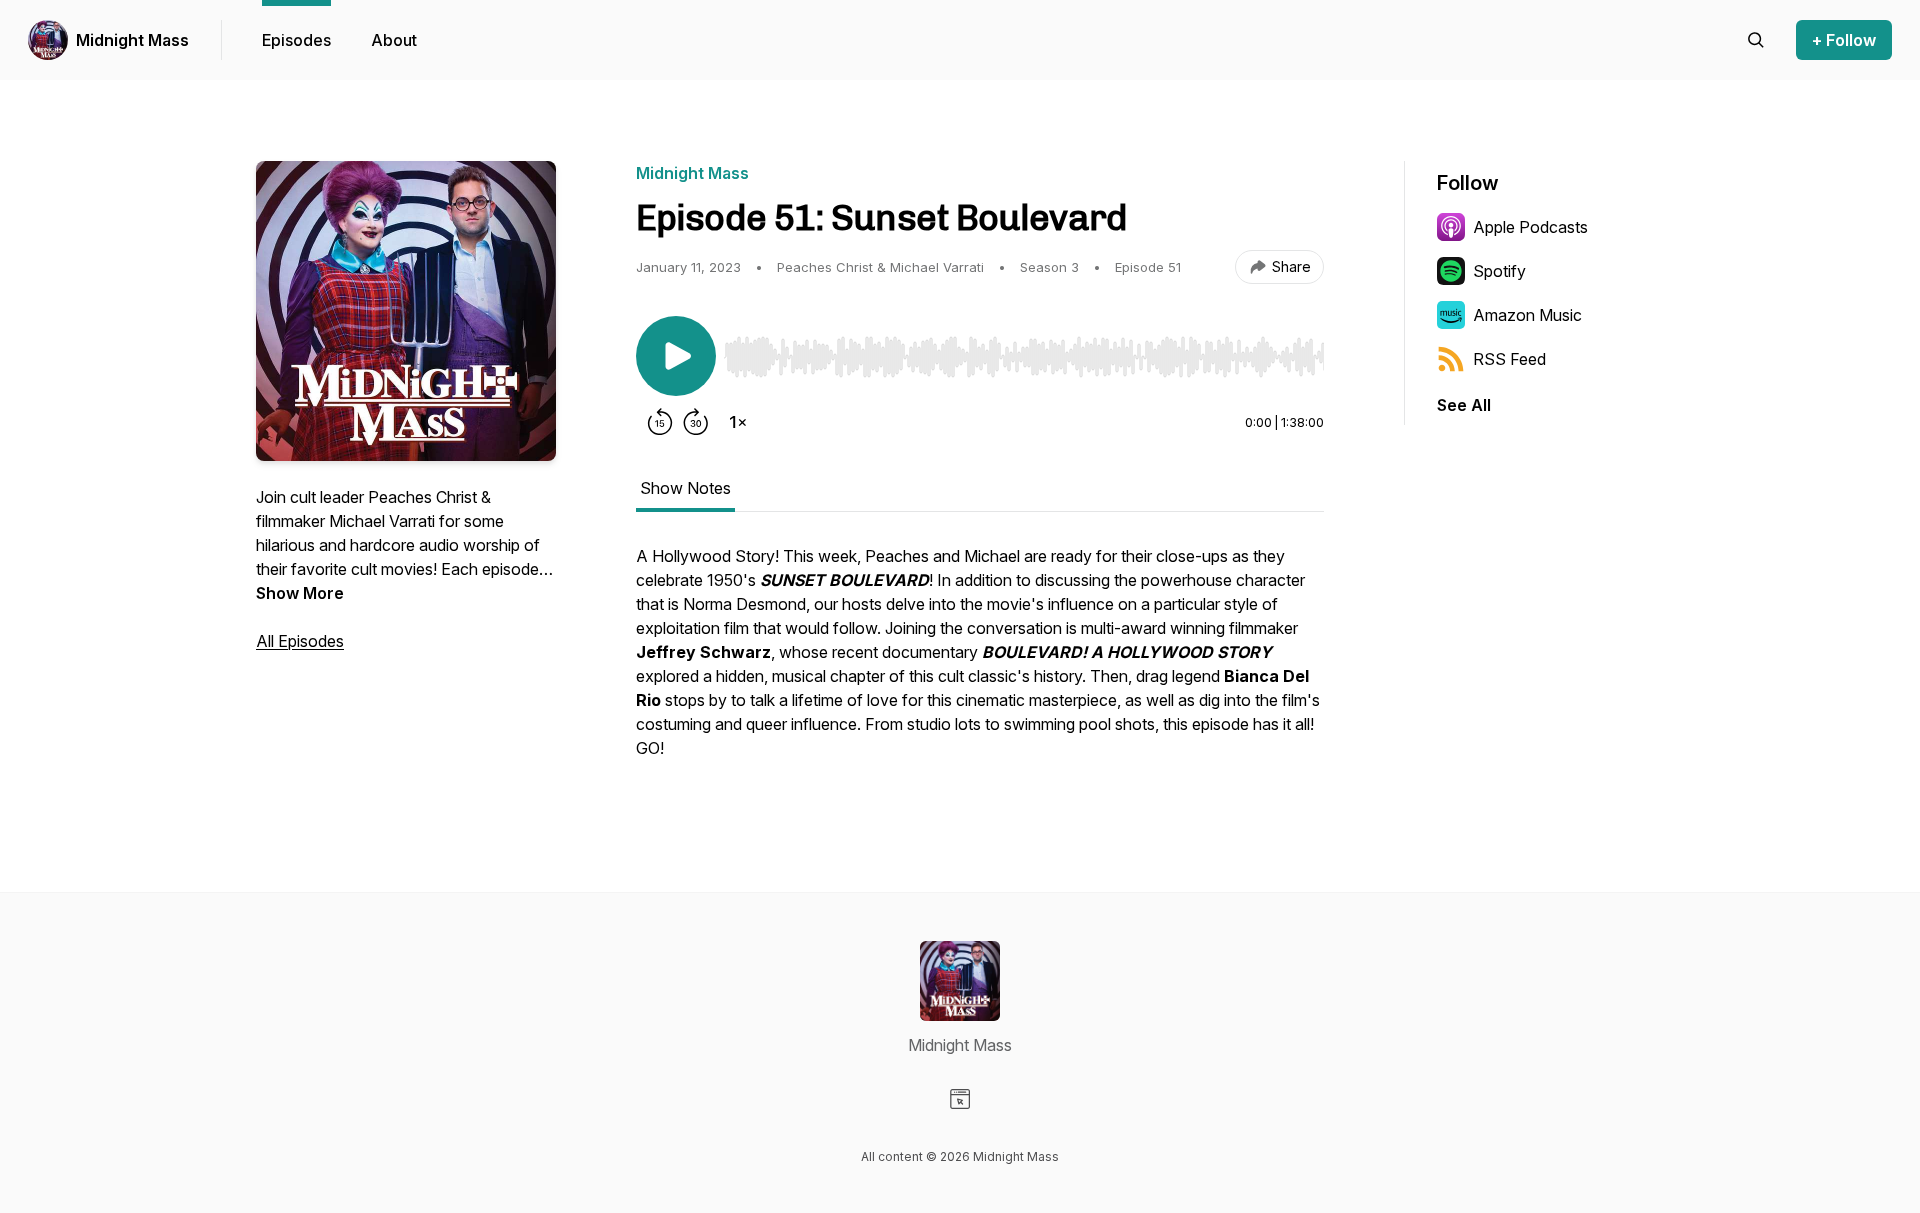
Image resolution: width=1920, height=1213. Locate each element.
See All (1464, 405)
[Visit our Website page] (960, 1099)
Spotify (1499, 271)
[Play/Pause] (676, 356)
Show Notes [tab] (685, 488)
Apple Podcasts (1530, 227)
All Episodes (300, 641)
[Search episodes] (1756, 40)
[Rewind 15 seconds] (660, 422)
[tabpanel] (980, 662)
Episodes (296, 40)
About (394, 40)
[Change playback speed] (738, 422)
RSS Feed (1509, 359)
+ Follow (1844, 40)
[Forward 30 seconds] (696, 422)
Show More (300, 593)
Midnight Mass (132, 40)
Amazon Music (1527, 315)
